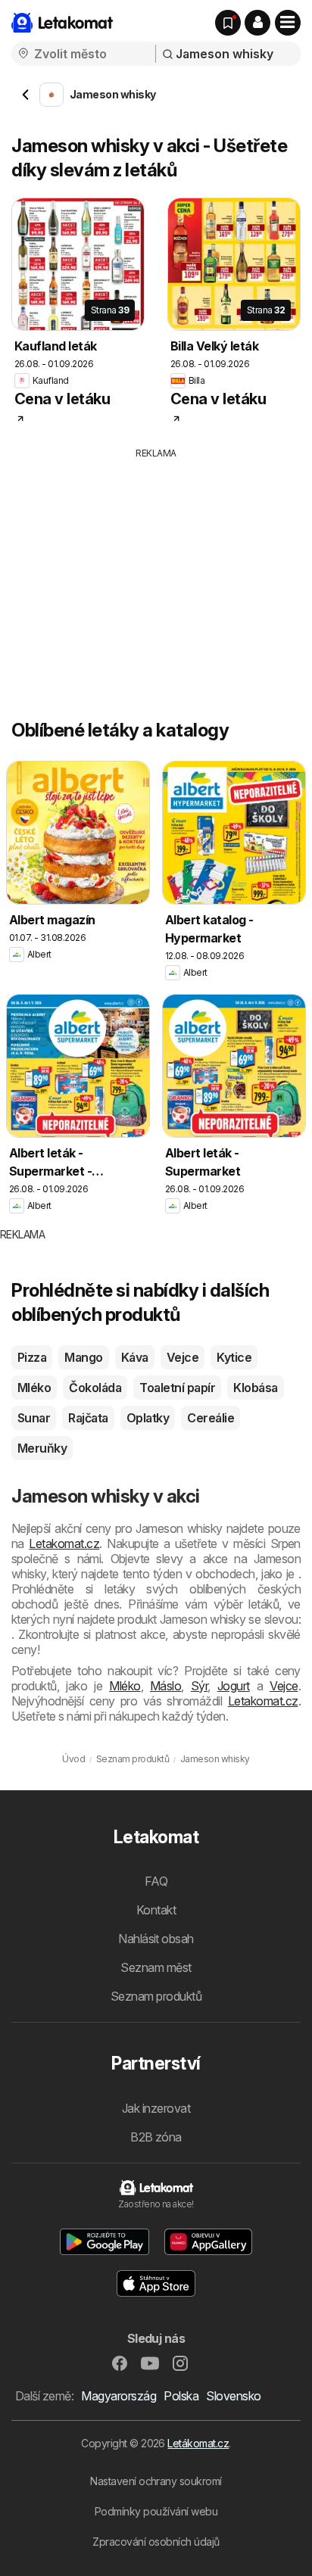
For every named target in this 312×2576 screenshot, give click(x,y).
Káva (135, 1357)
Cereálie (211, 1418)
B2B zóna (156, 2137)
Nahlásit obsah (156, 1939)
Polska (181, 2396)
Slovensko (233, 2396)
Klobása (255, 1388)
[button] (257, 23)
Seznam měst (156, 1967)
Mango (83, 1357)
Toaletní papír (177, 1388)
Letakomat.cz (64, 1543)
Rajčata (88, 1418)
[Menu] (288, 23)
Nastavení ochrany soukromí (156, 2481)
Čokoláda (95, 1388)
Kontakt (156, 1910)
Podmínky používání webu (156, 2511)
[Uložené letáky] (228, 23)
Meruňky (42, 1448)
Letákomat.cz (198, 2443)
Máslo (165, 1686)
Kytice (234, 1357)
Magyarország (119, 2396)
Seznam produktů (156, 1996)
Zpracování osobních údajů (156, 2542)
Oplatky (148, 1418)
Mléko (34, 1388)
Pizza (32, 1357)
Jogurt (234, 1686)
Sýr (199, 1686)
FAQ (156, 1881)
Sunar (34, 1418)
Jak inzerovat (156, 2108)
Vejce (183, 1357)
